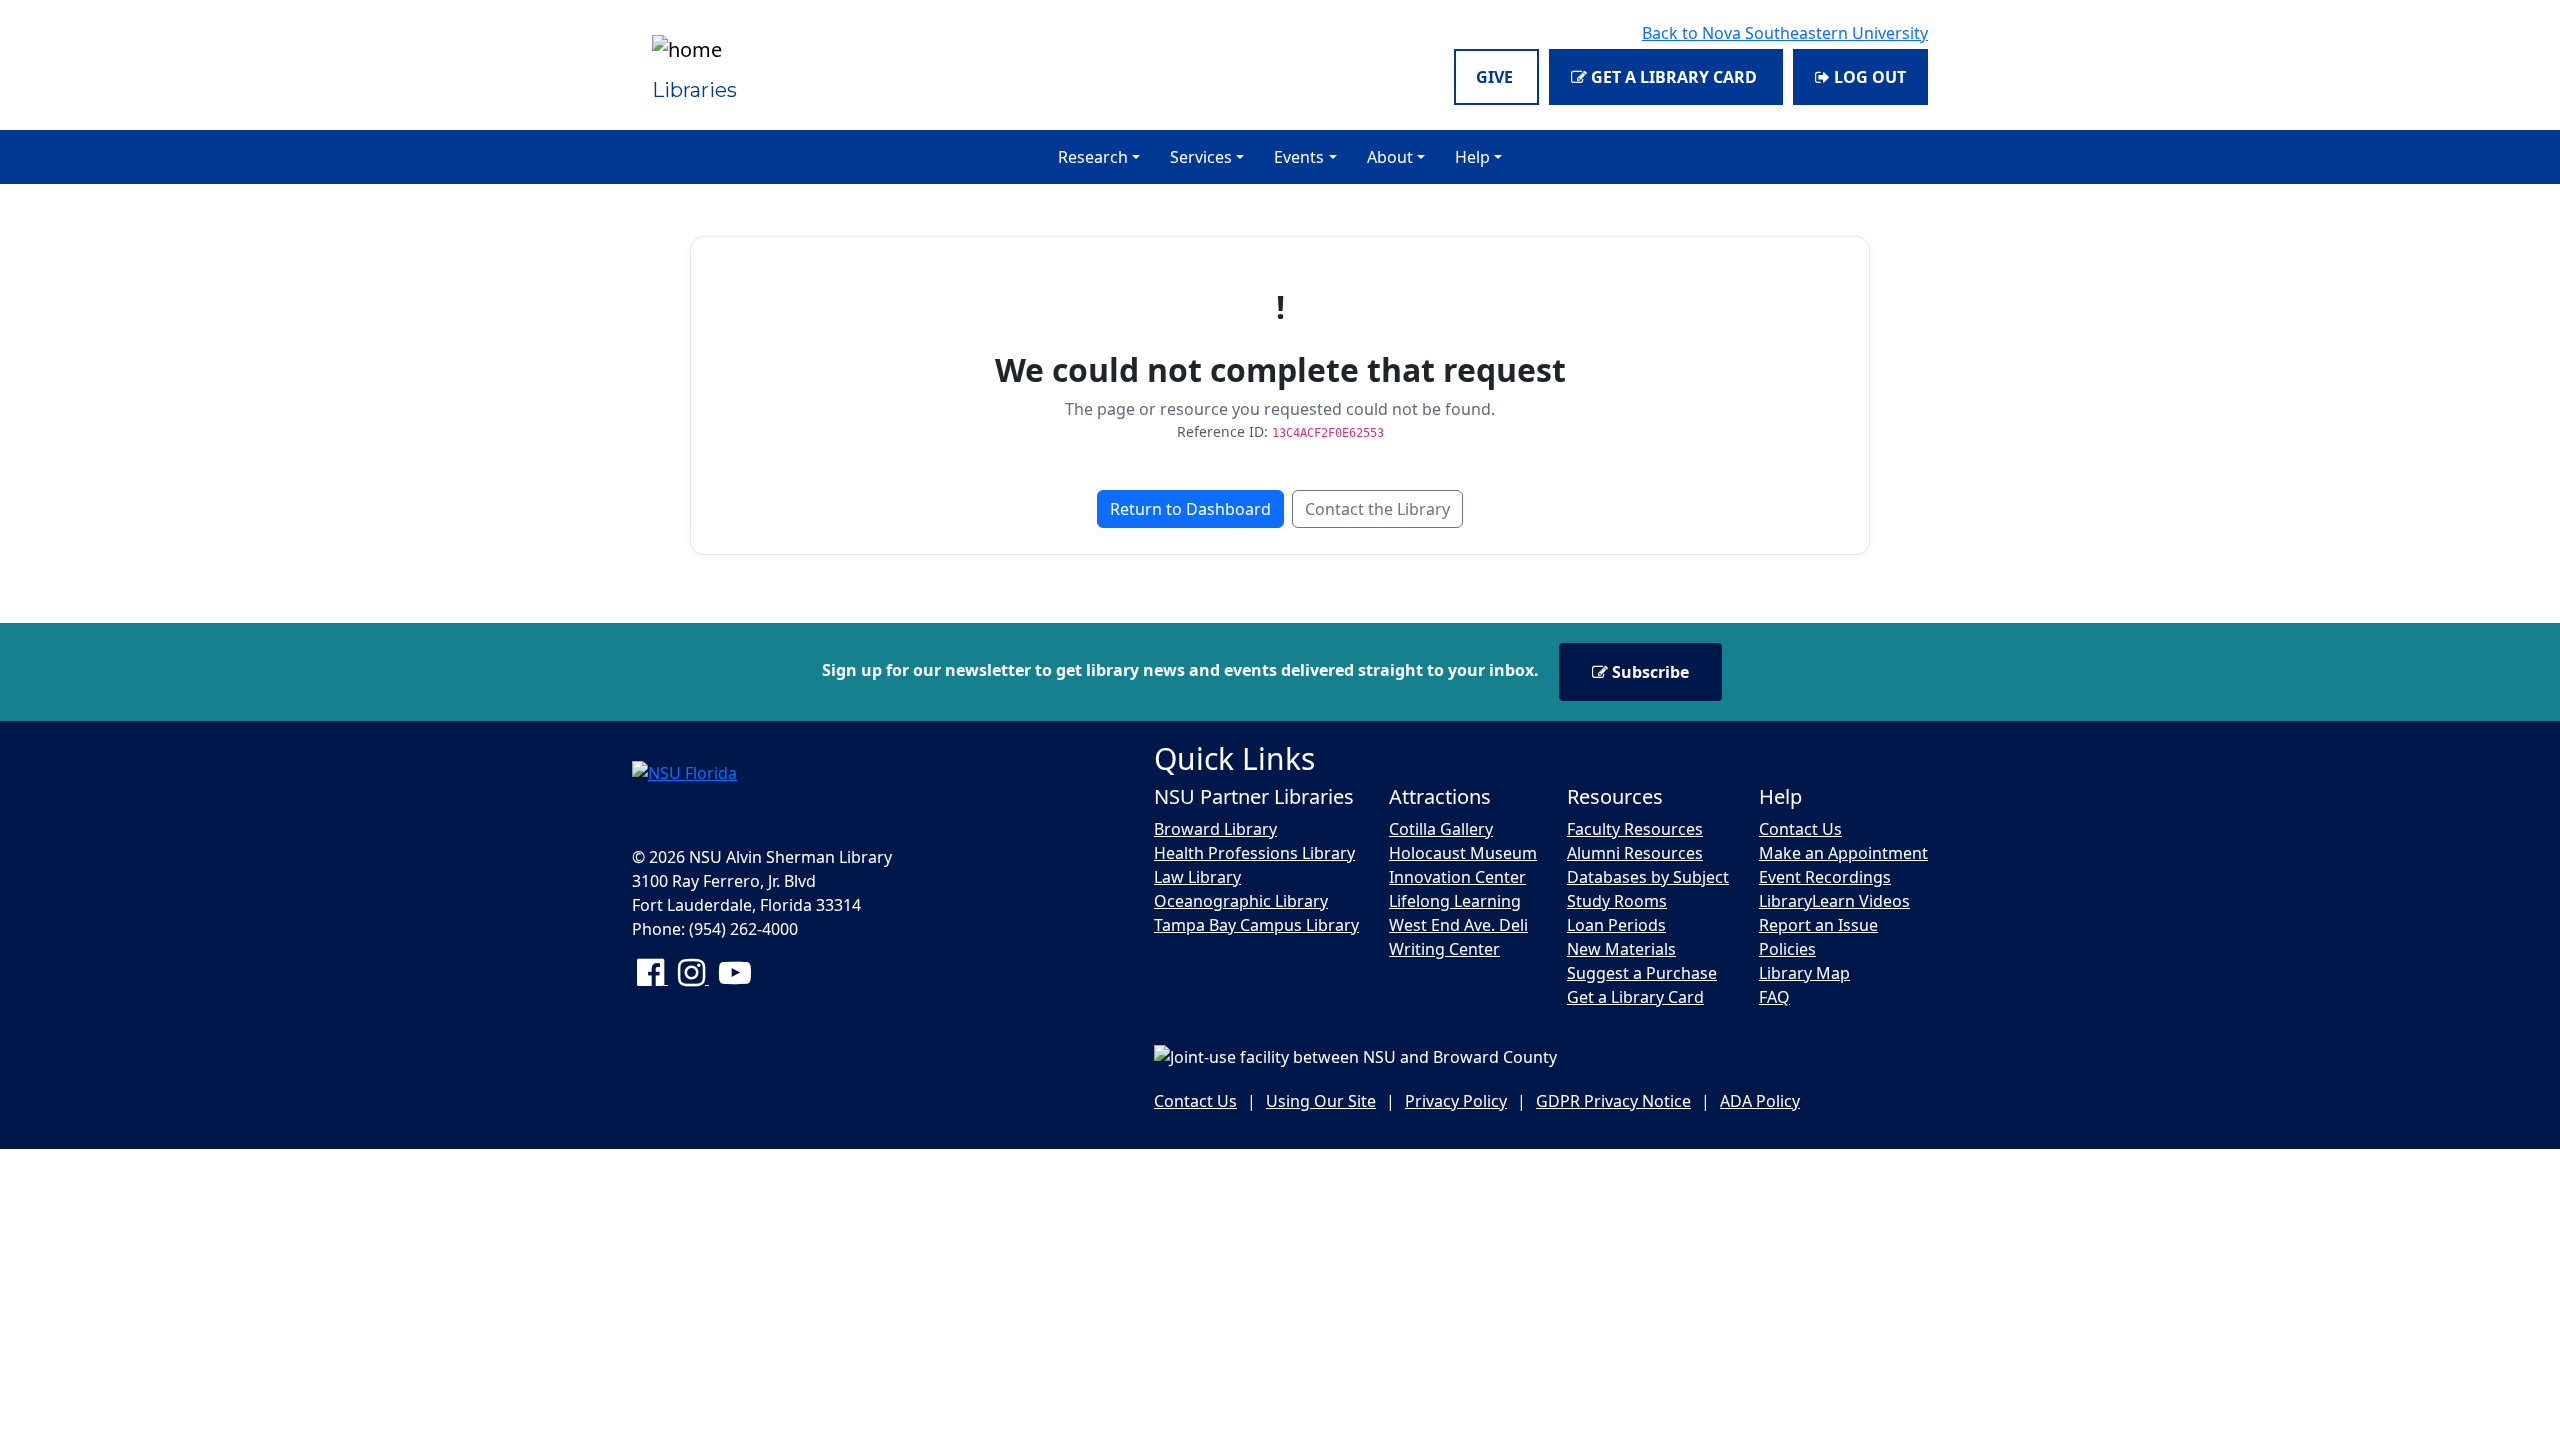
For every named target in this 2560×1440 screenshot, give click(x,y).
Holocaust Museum (1463, 853)
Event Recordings (1825, 877)
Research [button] (1093, 157)
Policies (1787, 949)
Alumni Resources (1635, 853)
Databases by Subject (1648, 877)
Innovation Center (1457, 877)
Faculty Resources (1635, 829)
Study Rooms (1617, 901)
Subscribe (1648, 672)
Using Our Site (1321, 1101)
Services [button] (1201, 157)
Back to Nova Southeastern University (1785, 33)
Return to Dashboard (1190, 509)
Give (1496, 77)
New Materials (1621, 949)
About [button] (1390, 157)
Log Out (1868, 77)
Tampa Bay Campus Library (1256, 925)
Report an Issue (1818, 925)
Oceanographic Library (1241, 901)
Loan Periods (1616, 925)
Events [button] (1299, 157)
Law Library (1197, 877)
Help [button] (1472, 157)
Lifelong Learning (1455, 901)
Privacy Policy (1456, 1101)
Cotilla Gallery (1441, 829)
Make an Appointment (1843, 853)
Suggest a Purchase (1642, 973)
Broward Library (1215, 829)
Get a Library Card (1674, 77)
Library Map (1804, 973)
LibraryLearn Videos (1834, 901)
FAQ (1774, 997)
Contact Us (1800, 829)
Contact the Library (1377, 509)
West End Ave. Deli (1458, 925)
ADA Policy (1760, 1101)
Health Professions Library (1254, 853)
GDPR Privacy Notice (1613, 1101)
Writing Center (1444, 949)
